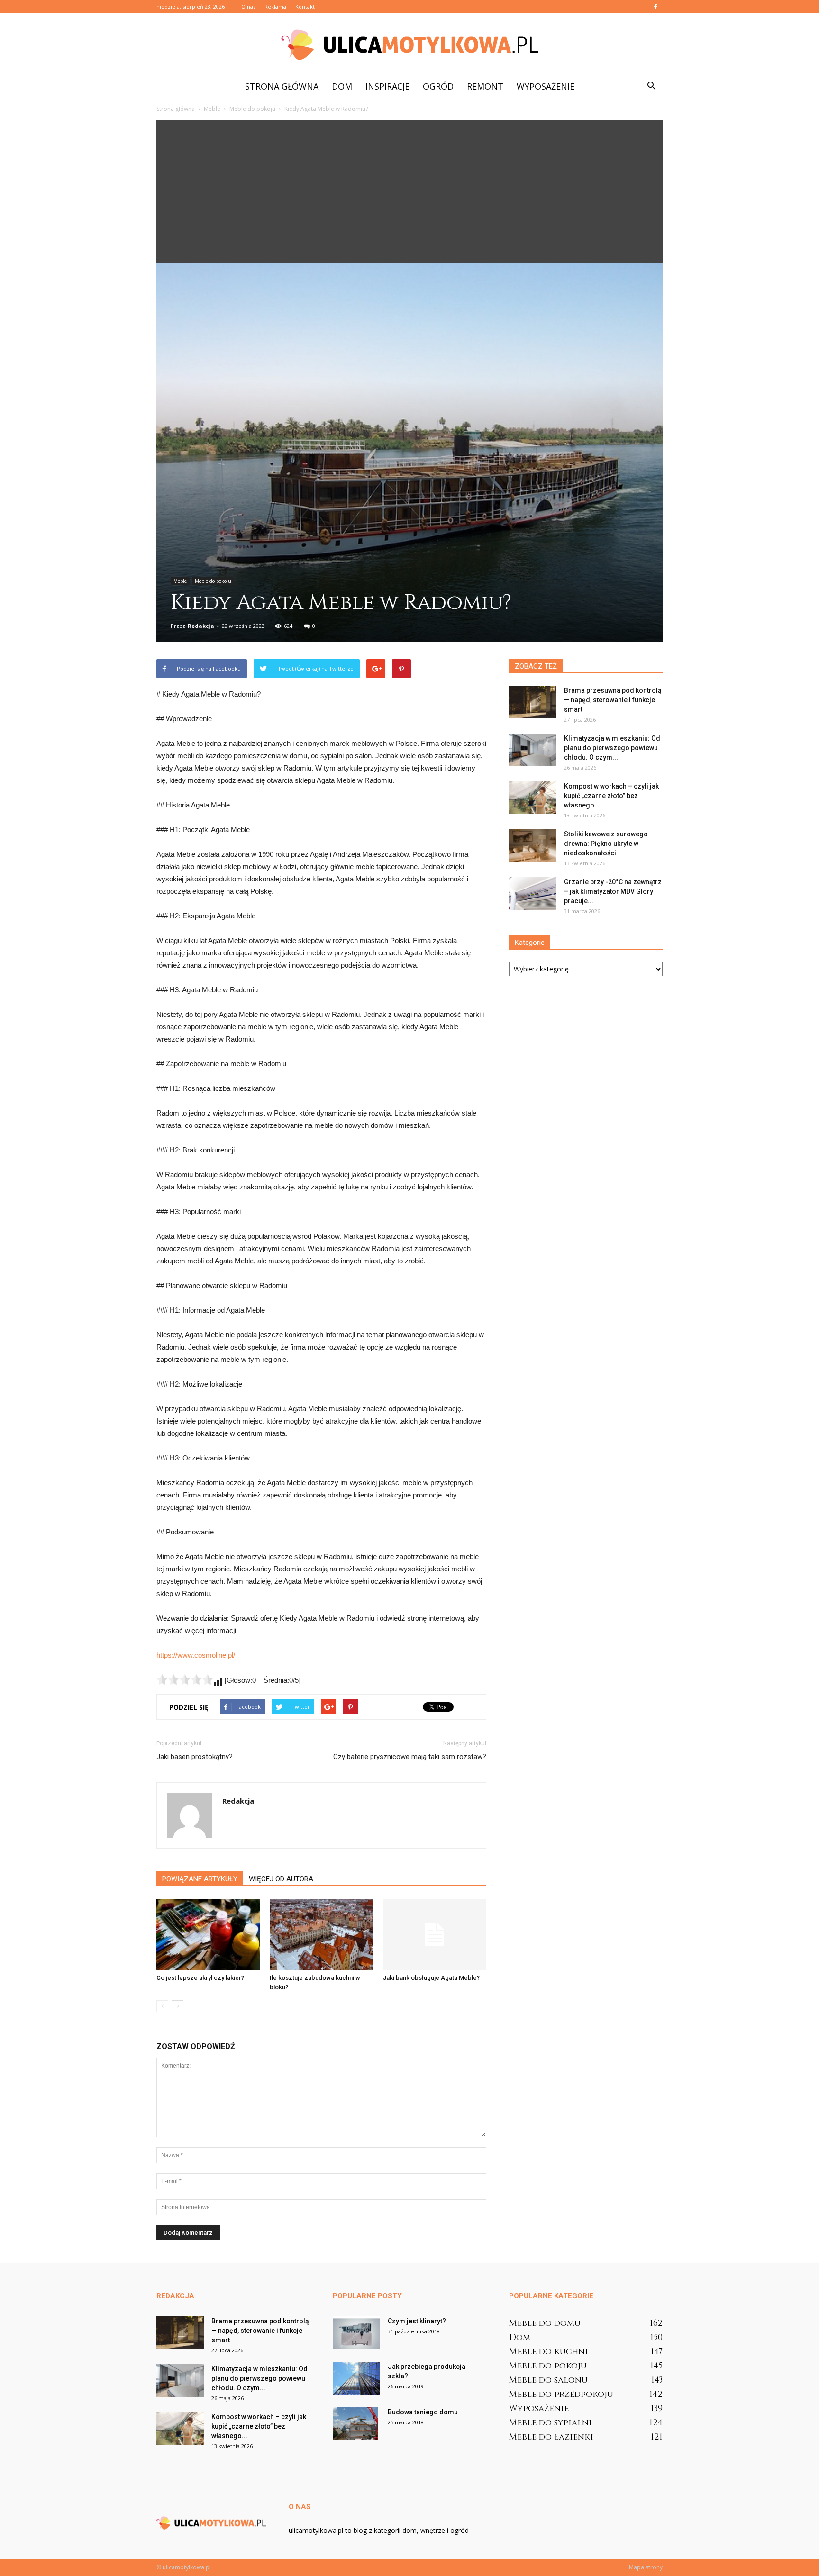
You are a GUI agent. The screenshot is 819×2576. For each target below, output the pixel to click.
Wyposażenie (546, 86)
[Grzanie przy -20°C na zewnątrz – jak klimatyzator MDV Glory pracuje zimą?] (533, 893)
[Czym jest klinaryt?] (356, 2333)
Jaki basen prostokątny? (195, 1757)
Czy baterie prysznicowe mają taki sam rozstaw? (410, 1757)
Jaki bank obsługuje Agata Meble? (431, 1978)
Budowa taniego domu (423, 2412)
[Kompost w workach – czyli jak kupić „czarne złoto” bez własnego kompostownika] (533, 798)
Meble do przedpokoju (561, 2394)
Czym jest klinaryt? (417, 2321)
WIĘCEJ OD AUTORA (281, 1879)
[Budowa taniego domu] (355, 2424)
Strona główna (282, 86)
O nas (248, 6)
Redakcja (201, 626)
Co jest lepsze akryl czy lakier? (200, 1978)
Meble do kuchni (549, 2352)
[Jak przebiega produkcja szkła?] (356, 2378)
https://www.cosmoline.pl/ (196, 1655)
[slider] (185, 1679)
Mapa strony (646, 2567)
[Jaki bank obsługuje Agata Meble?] (435, 1934)
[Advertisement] (409, 191)
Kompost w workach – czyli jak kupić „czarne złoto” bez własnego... (611, 796)
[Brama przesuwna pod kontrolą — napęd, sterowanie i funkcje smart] (533, 702)
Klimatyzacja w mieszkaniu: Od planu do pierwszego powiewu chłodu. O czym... (612, 748)
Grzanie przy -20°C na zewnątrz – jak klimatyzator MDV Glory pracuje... (613, 891)
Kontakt (305, 6)
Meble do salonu (548, 2380)
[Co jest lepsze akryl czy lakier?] (208, 1934)
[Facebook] (655, 7)
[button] (651, 86)
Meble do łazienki (551, 2437)
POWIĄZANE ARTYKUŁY (200, 1879)
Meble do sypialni (551, 2423)
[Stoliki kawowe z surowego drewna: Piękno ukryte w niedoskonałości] (533, 846)
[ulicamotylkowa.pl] (409, 45)
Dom (342, 86)
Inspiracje (387, 86)
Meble (180, 581)
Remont (485, 86)
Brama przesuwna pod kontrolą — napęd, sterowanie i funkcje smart (613, 700)
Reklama (275, 6)
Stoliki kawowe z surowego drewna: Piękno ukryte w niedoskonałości (606, 844)
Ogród (438, 86)
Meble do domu (545, 2323)
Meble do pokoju (213, 581)
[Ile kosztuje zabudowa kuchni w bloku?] (321, 1934)
